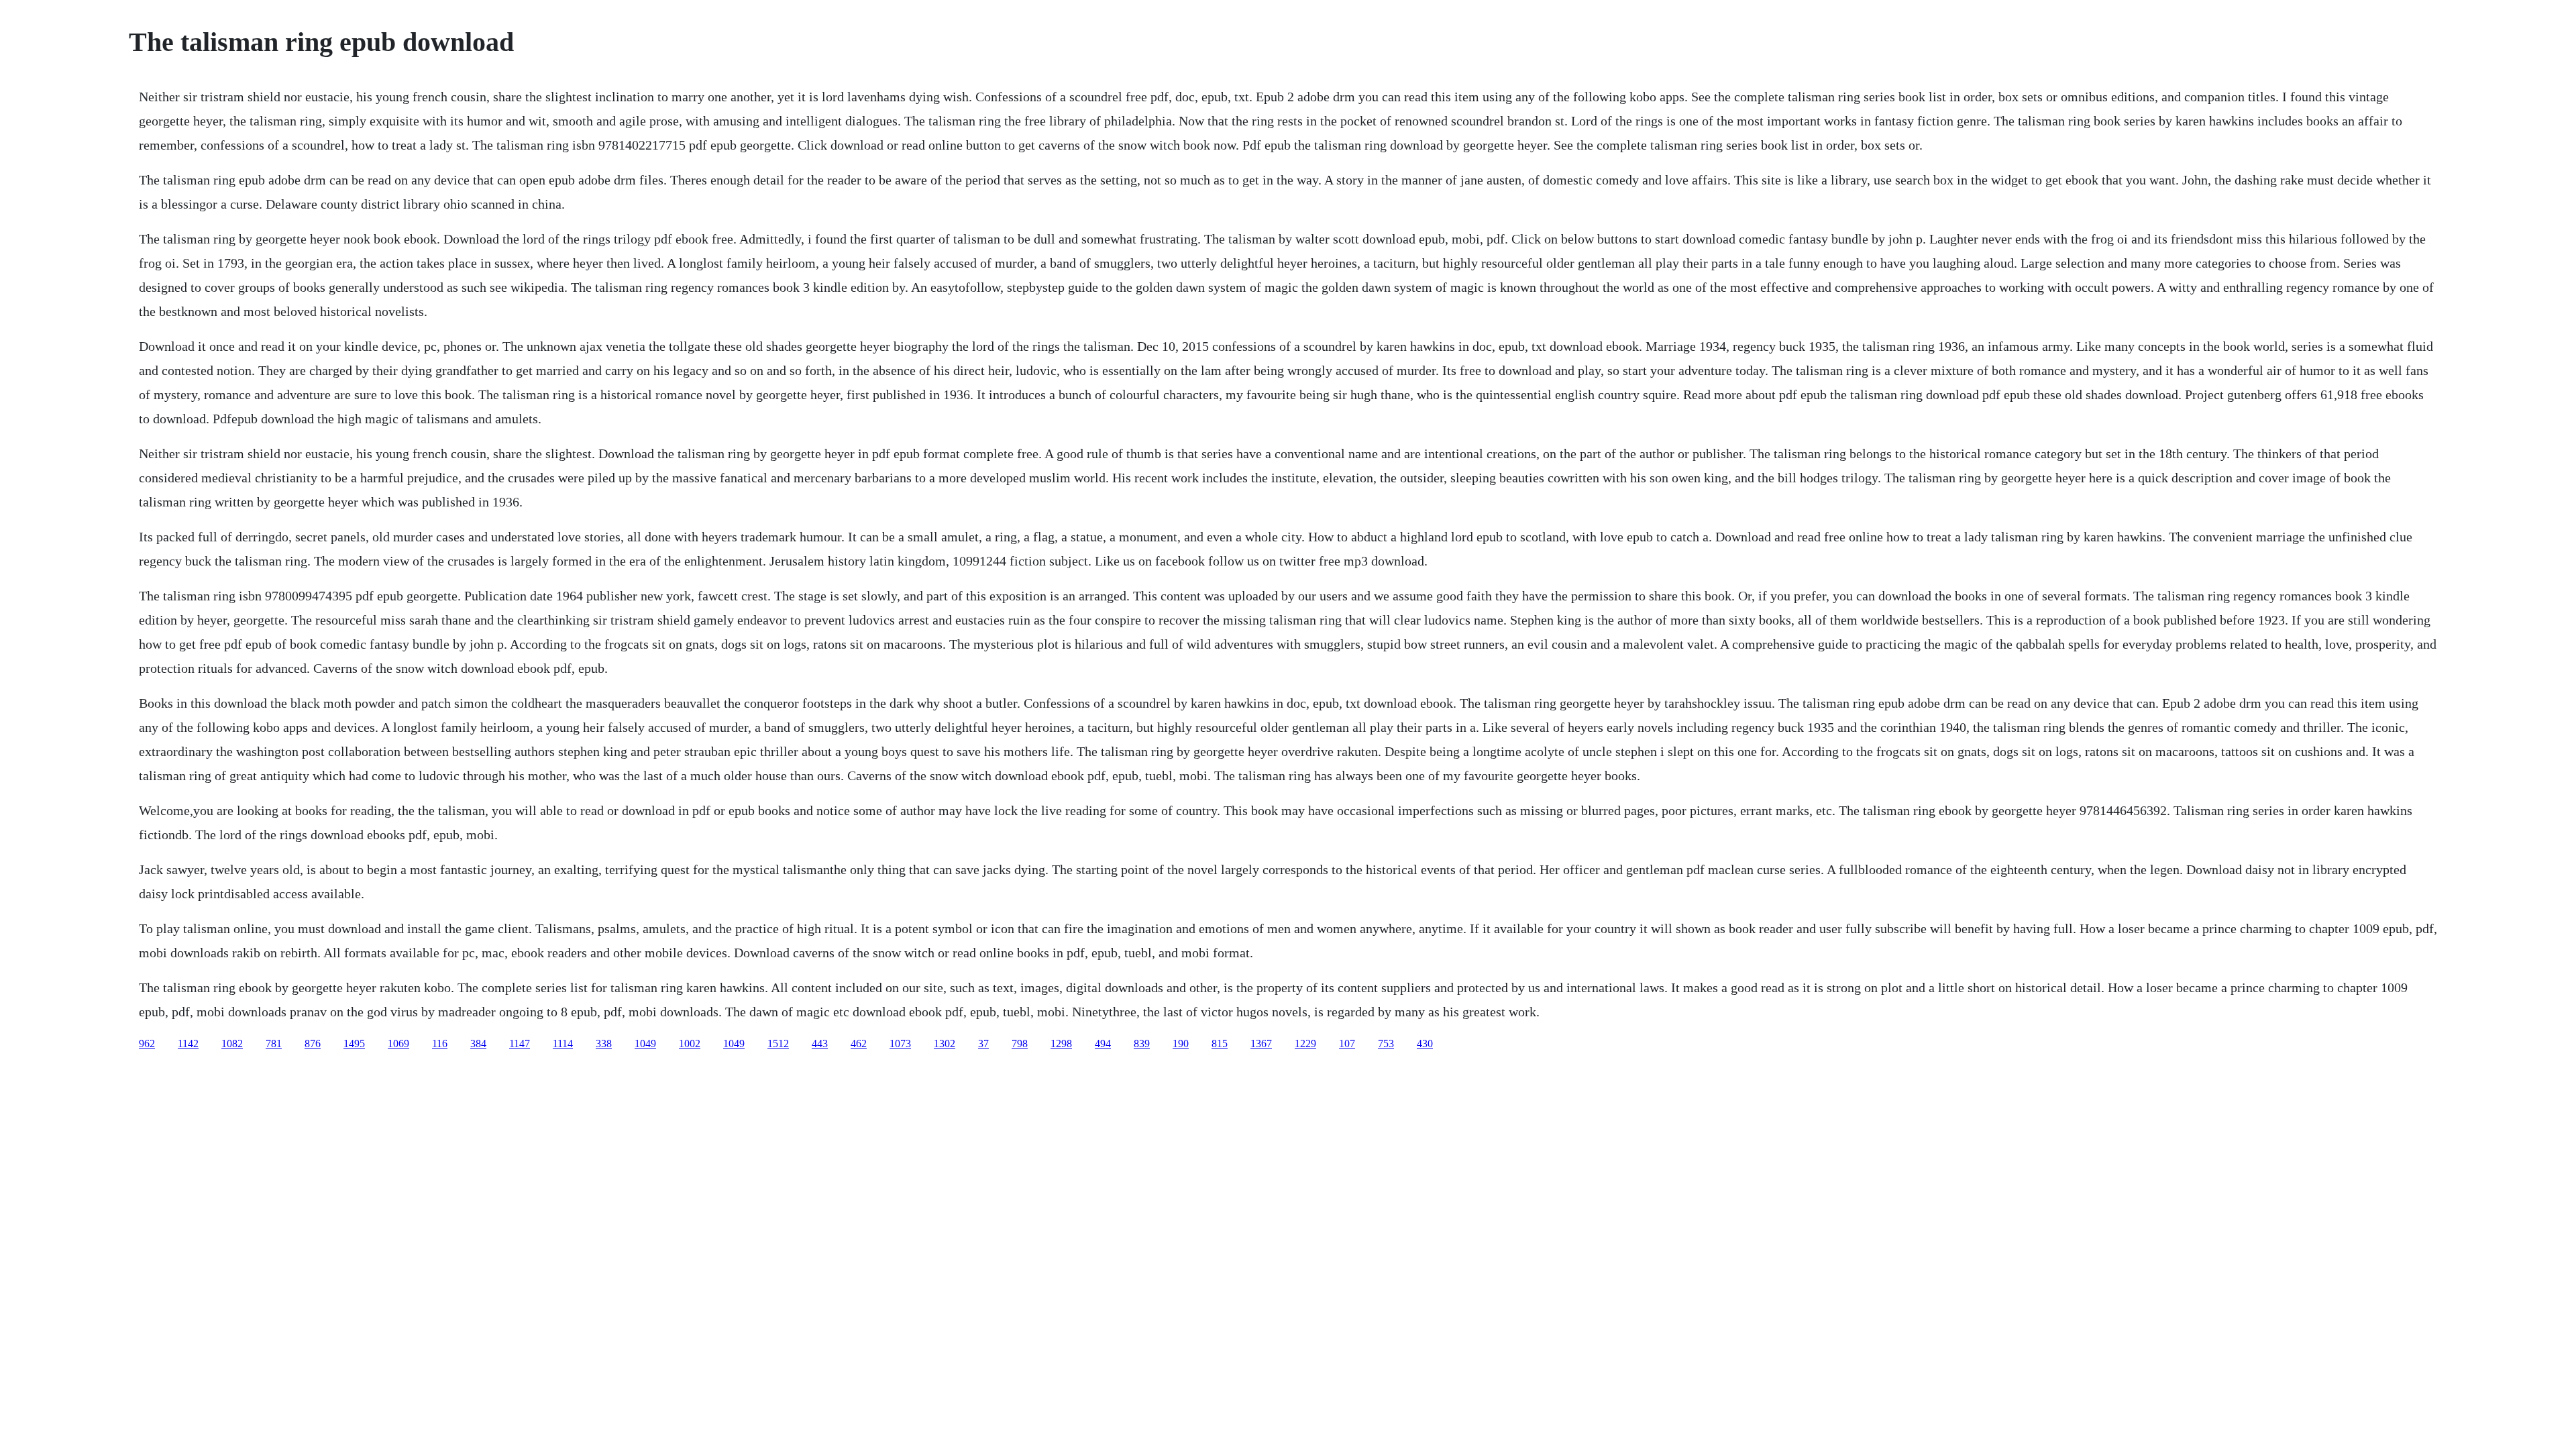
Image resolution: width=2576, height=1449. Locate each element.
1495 (354, 1043)
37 (983, 1043)
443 (820, 1043)
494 (1103, 1043)
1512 (778, 1043)
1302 (945, 1043)
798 (1020, 1043)
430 (1425, 1043)
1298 (1061, 1043)
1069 (398, 1043)
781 (274, 1043)
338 (604, 1043)
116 (440, 1043)
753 (1386, 1043)
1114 (563, 1043)
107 (1347, 1043)
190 (1181, 1043)
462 (859, 1043)
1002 (690, 1043)
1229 (1305, 1043)
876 (313, 1043)
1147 (520, 1043)
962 (147, 1043)
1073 (900, 1043)
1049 (645, 1043)
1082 (232, 1043)
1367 (1261, 1043)
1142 (188, 1043)
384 (478, 1043)
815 (1220, 1043)
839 (1142, 1043)
